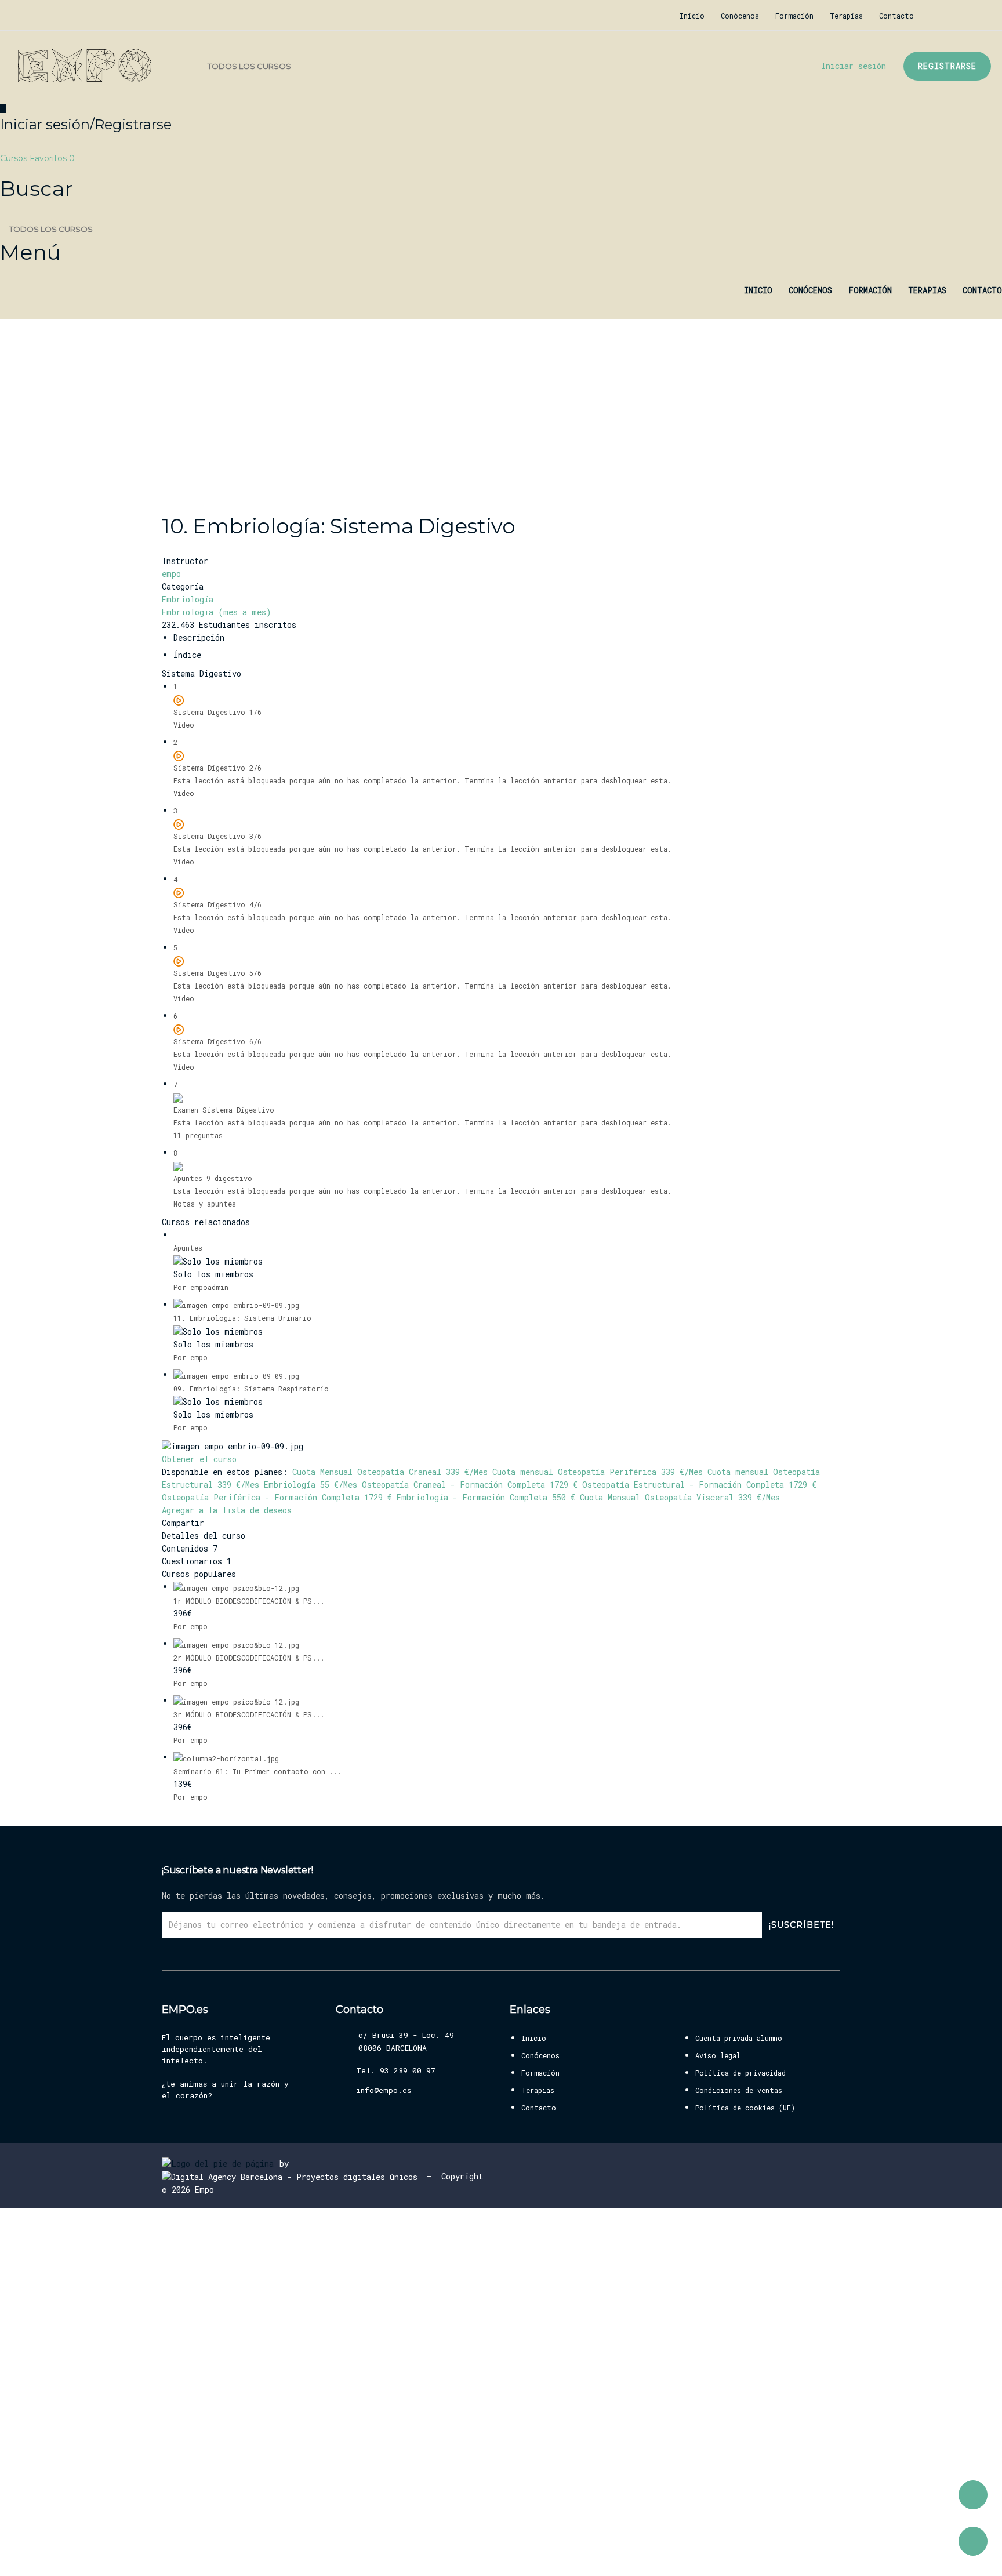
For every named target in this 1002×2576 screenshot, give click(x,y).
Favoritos (52, 158)
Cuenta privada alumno (739, 2038)
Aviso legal (718, 2055)
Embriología (188, 599)
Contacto (896, 16)
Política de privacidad (740, 2073)
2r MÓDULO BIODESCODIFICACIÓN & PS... (249, 1658)
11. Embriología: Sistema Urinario (242, 1318)
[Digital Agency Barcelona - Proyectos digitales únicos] (292, 2176)
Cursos (15, 158)
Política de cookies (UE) (745, 2108)
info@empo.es (384, 2090)
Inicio (692, 16)
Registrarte (98, 2556)
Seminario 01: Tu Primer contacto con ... (257, 1771)
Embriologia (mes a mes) (217, 612)
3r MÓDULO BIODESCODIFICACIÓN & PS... (249, 1714)
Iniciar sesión (149, 2556)
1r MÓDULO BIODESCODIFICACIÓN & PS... (249, 1601)
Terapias (846, 16)
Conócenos (740, 16)
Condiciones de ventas (739, 2090)
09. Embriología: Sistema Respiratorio (251, 1389)
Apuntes (188, 1248)
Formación (794, 16)
